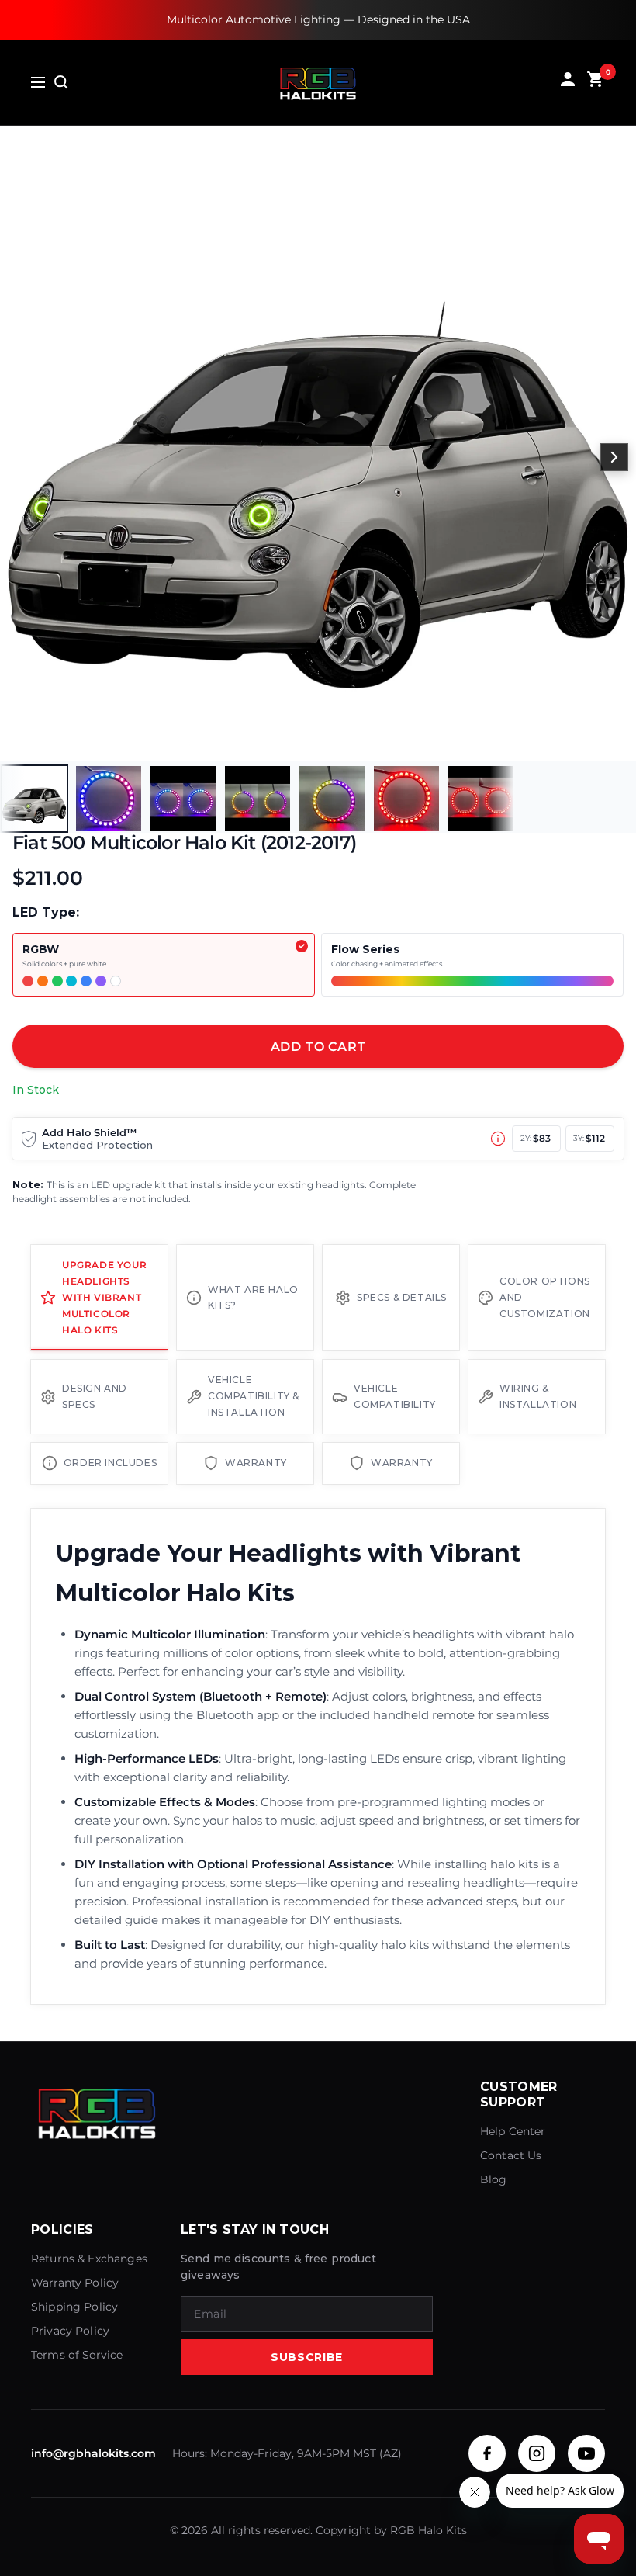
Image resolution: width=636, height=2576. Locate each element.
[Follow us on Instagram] (537, 2453)
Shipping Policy (74, 2307)
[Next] (614, 457)
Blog (494, 2179)
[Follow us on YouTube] (586, 2453)
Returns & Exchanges (89, 2259)
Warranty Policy (75, 2283)
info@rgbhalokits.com (93, 2453)
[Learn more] (498, 1139)
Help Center (513, 2131)
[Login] (568, 83)
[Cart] (596, 83)
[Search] (61, 82)
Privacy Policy (70, 2331)
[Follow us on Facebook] (487, 2453)
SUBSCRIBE (307, 2357)
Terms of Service (77, 2355)
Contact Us (511, 2155)
